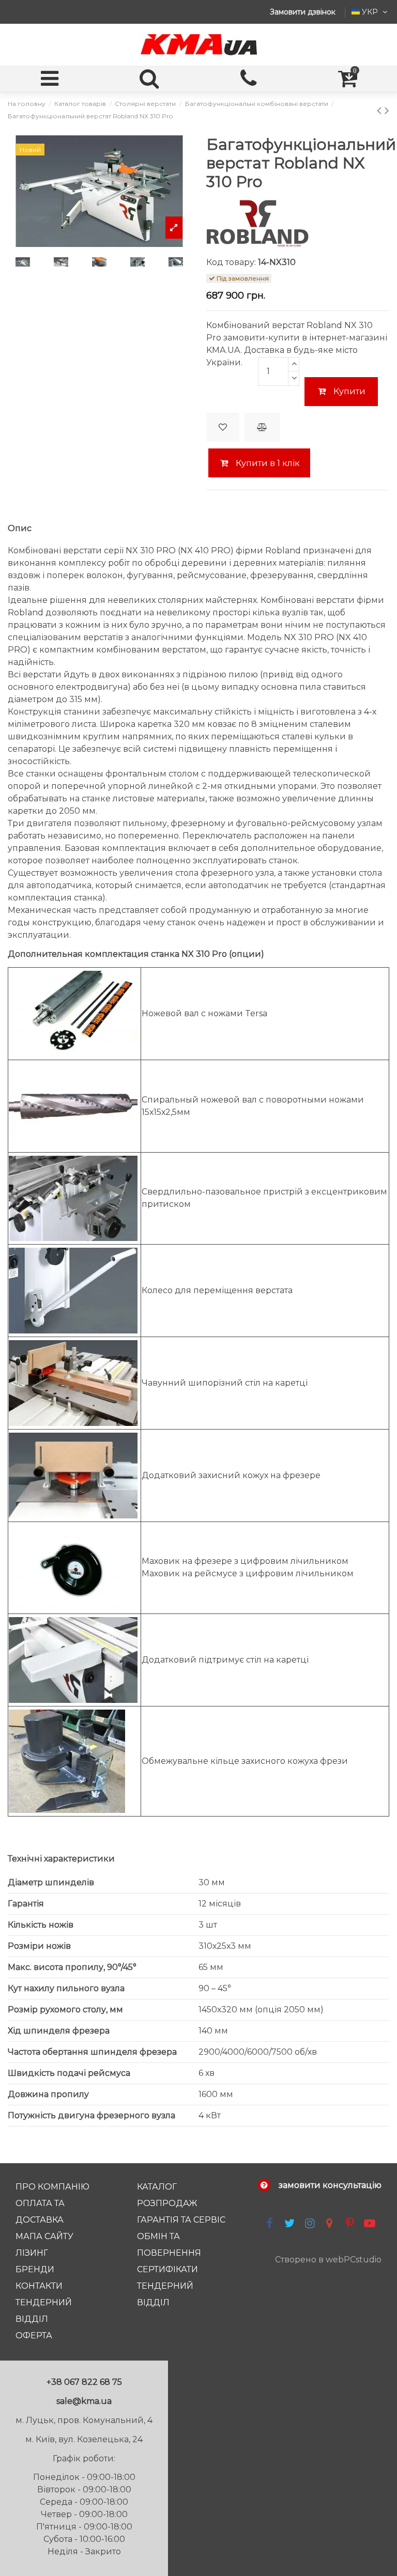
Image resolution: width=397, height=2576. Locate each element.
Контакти (39, 2286)
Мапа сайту (44, 2236)
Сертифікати (167, 2269)
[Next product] (387, 110)
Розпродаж (167, 2203)
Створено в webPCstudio (328, 2260)
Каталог (157, 2187)
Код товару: (231, 262)
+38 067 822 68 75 (84, 2382)
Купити (349, 391)
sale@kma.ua (84, 2401)
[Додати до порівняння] (262, 427)
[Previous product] (381, 110)
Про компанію (52, 2187)
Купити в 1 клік (267, 463)
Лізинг (32, 2253)
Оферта (34, 2336)
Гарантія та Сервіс (181, 2220)
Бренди (35, 2269)
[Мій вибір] (223, 427)
